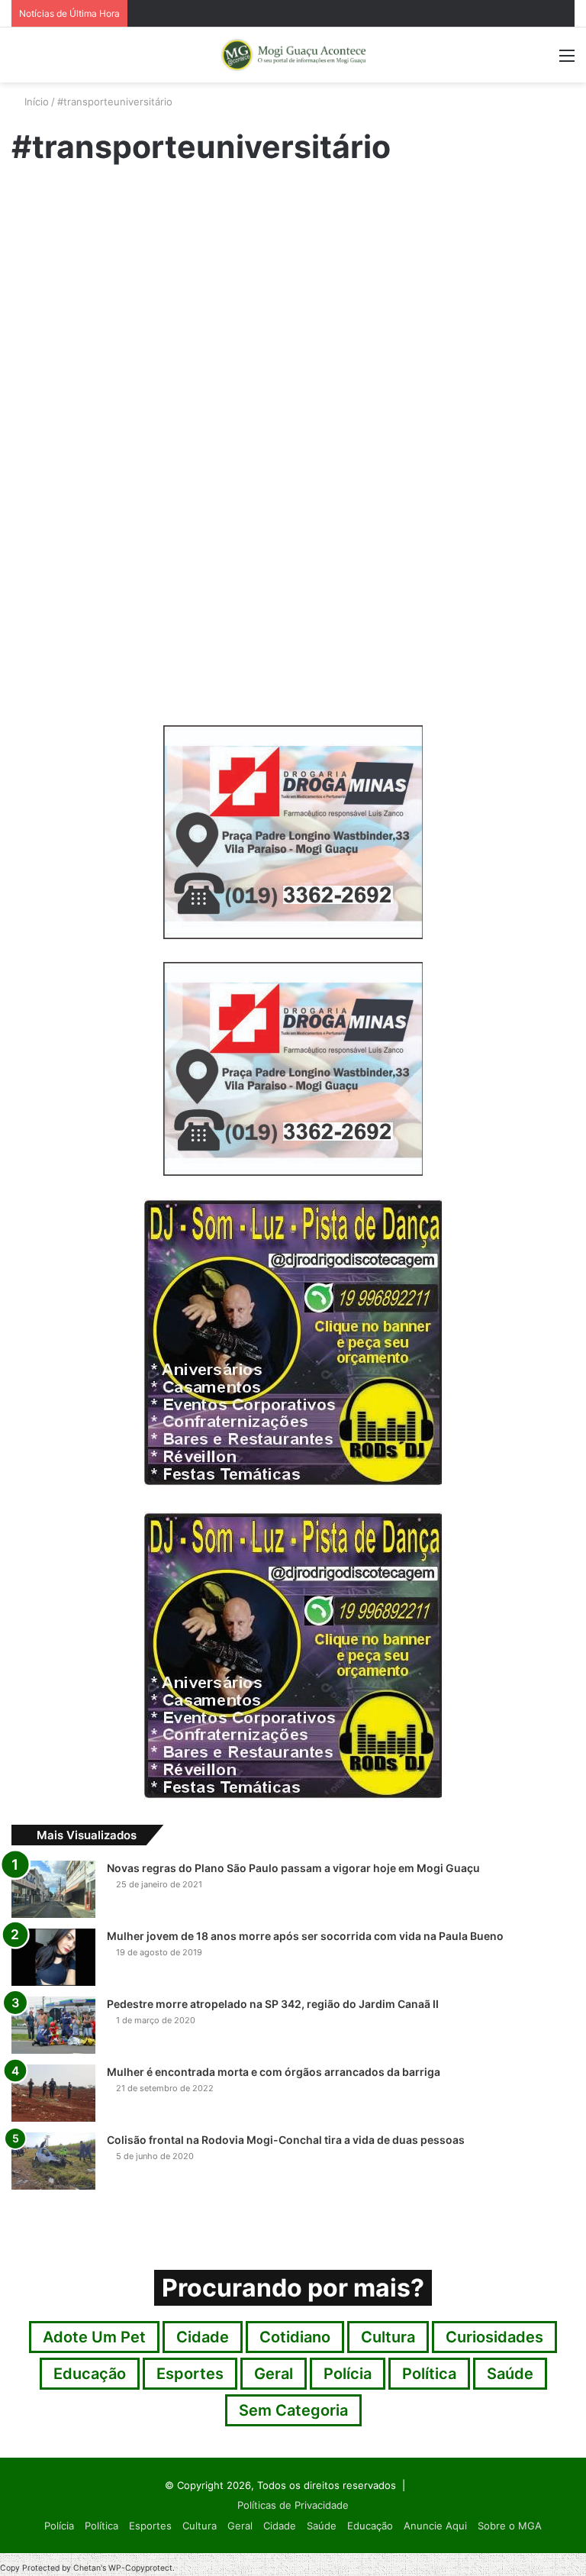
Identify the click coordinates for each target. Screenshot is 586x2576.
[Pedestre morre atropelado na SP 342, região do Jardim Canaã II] (53, 2025)
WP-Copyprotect (140, 2568)
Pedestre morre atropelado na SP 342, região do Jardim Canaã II (273, 2004)
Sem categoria (293, 2410)
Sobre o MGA (510, 2526)
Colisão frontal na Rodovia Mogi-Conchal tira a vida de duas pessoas (286, 2140)
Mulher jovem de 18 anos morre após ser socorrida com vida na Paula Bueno (305, 1936)
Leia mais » (49, 658)
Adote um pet (94, 2337)
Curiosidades (494, 2337)
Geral (274, 2374)
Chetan (87, 2568)
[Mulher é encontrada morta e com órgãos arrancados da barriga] (53, 2093)
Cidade (203, 2337)
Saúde (510, 2374)
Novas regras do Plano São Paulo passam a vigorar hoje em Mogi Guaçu (293, 1868)
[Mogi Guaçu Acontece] (293, 55)
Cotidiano (295, 2337)
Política (429, 2374)
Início (35, 102)
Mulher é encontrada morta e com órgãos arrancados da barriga (274, 2072)
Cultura (388, 2337)
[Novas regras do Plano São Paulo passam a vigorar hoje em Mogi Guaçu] (53, 1889)
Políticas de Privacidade (293, 2505)
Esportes (190, 2374)
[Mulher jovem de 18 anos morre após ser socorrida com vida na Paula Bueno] (53, 1957)
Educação (37, 200)
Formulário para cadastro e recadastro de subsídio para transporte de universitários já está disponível (91, 309)
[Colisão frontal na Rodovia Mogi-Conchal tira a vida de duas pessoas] (53, 2161)
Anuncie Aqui (435, 2526)
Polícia (348, 2374)
